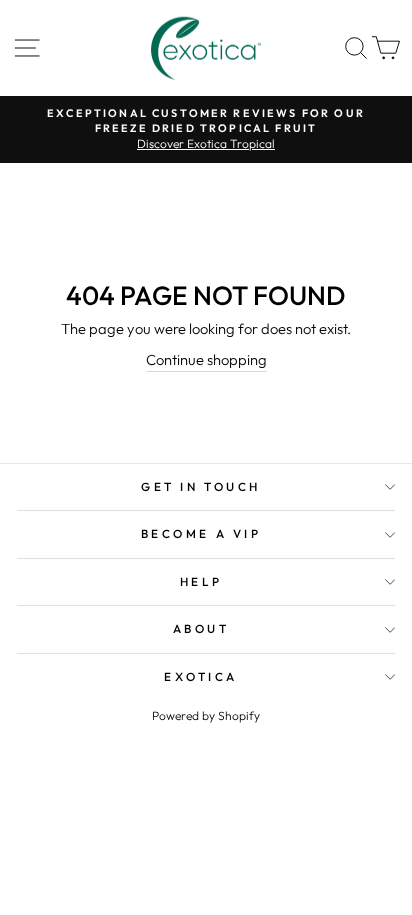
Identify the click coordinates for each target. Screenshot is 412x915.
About (201, 628)
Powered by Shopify (206, 715)
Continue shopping (206, 359)
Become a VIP (201, 533)
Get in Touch (200, 486)
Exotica (201, 676)
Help (201, 581)
